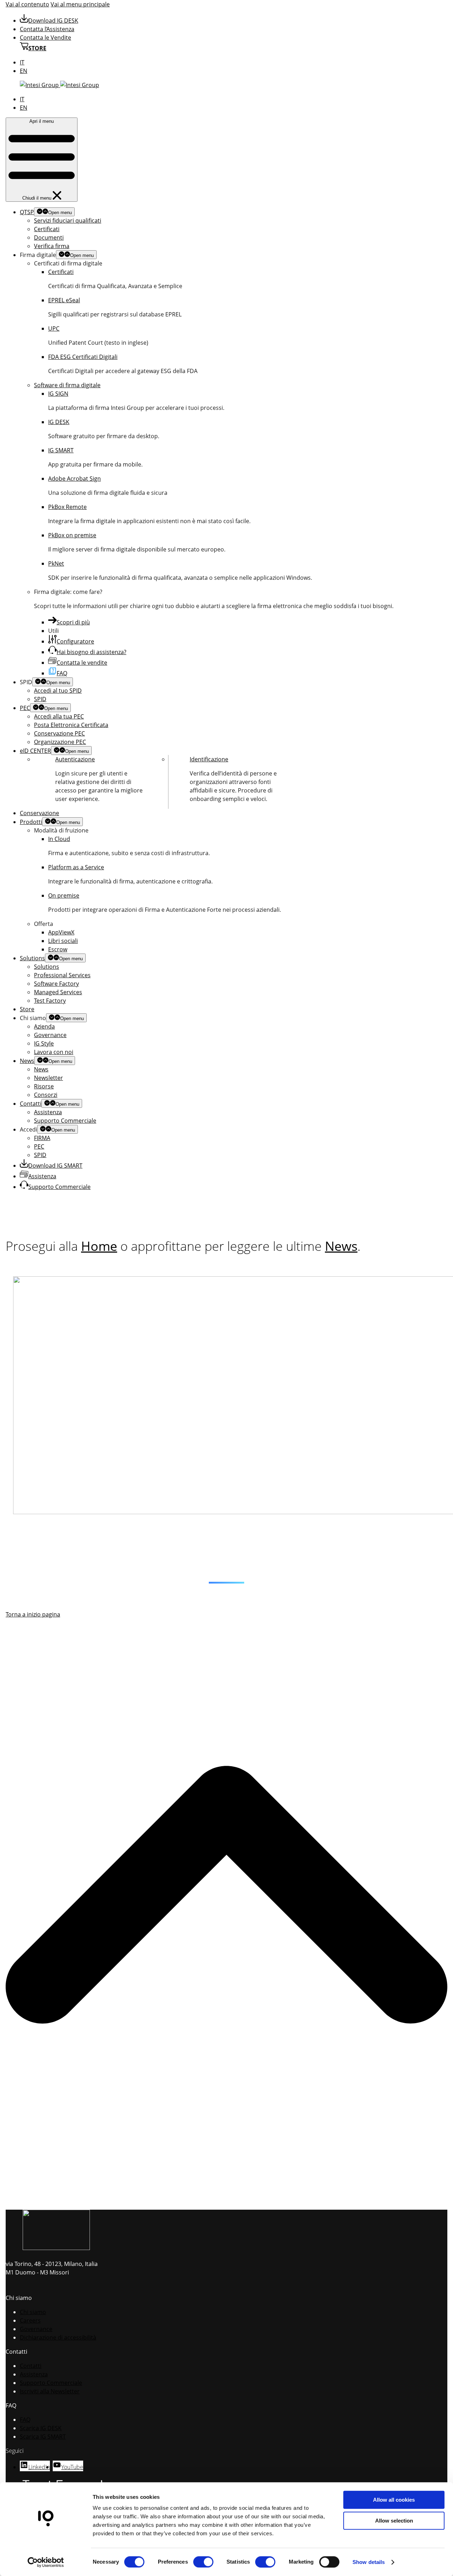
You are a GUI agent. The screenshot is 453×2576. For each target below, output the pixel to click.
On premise (64, 895)
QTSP (27, 212)
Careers (30, 2320)
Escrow (58, 949)
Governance (50, 1035)
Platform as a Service (76, 867)
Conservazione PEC (59, 733)
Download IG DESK (53, 21)
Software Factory (56, 984)
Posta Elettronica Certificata (71, 725)
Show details (369, 2562)
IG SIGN (58, 394)
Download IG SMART (55, 1166)
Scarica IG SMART (43, 2437)
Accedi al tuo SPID (58, 691)
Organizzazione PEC (60, 742)
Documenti (49, 237)
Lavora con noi (54, 1052)
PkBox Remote (67, 507)
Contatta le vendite (82, 663)
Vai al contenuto (27, 4)
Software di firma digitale (67, 385)
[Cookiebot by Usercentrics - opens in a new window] (46, 2562)
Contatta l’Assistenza (47, 29)
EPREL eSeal (64, 300)
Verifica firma (52, 246)
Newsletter (48, 1078)
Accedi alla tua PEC (59, 716)
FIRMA (42, 1138)
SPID (40, 699)
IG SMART (61, 450)
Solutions (32, 958)
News (27, 1061)
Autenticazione (75, 759)
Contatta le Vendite (45, 38)
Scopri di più (73, 622)
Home (99, 1246)
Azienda (44, 1026)
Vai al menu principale (80, 4)
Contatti (31, 1104)
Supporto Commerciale (65, 1121)
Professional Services (62, 975)
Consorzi (46, 1095)
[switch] (203, 2562)
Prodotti (31, 822)
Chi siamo (33, 2312)
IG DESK (59, 422)
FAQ (62, 673)
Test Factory (50, 1001)
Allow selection (394, 2521)
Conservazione (39, 813)
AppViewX (61, 932)
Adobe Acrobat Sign (74, 479)
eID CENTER (35, 751)
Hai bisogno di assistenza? (91, 652)
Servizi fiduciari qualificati (68, 221)
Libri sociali (63, 941)
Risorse (44, 1086)
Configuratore (75, 641)
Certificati (47, 229)
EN (24, 71)
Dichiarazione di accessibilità (58, 2337)
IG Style (44, 1043)
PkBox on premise (72, 535)
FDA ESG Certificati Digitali (83, 357)
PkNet (56, 563)
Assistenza (48, 1112)
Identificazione (209, 759)
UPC (54, 328)
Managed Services (58, 992)
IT (22, 62)
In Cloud (59, 839)
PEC (25, 708)
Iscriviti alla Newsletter (50, 2391)
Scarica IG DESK (41, 2428)
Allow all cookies (394, 2500)
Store (27, 1009)
